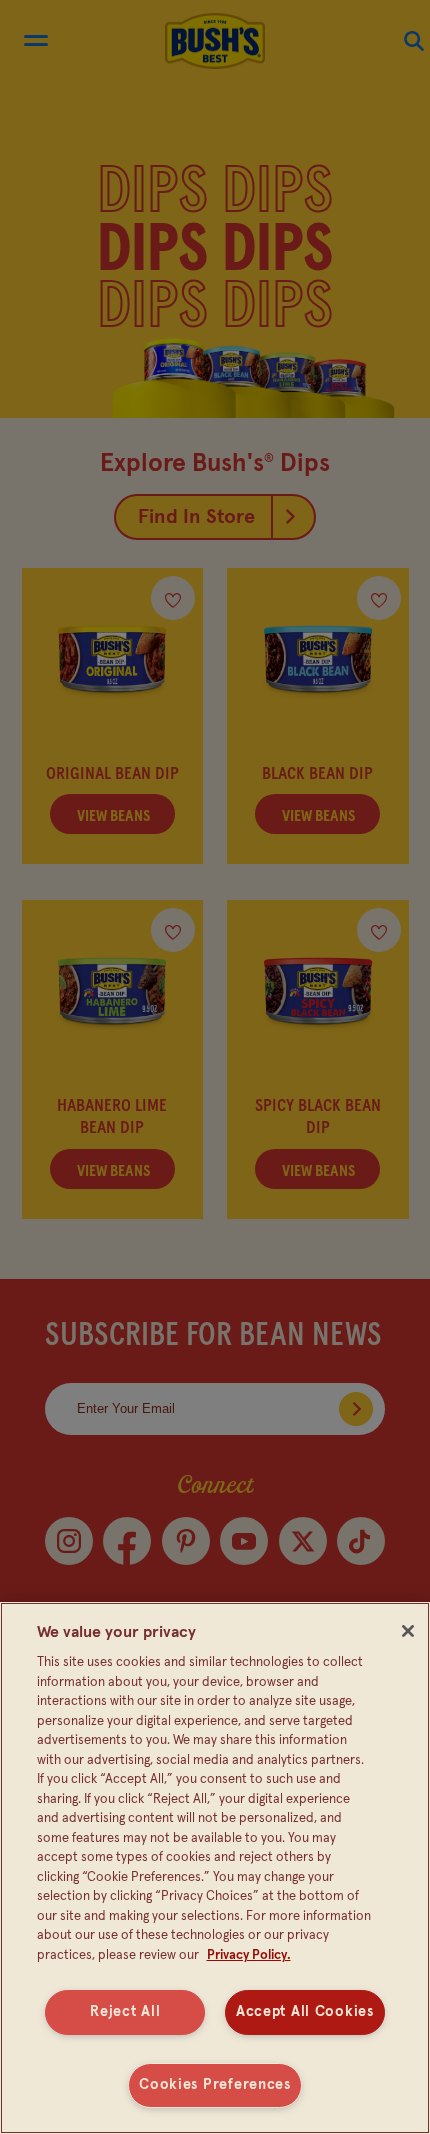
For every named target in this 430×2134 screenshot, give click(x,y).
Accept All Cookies (305, 2012)
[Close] (408, 1631)
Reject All (125, 2012)
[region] (215, 1868)
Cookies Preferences (215, 2085)
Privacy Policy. (249, 1955)
